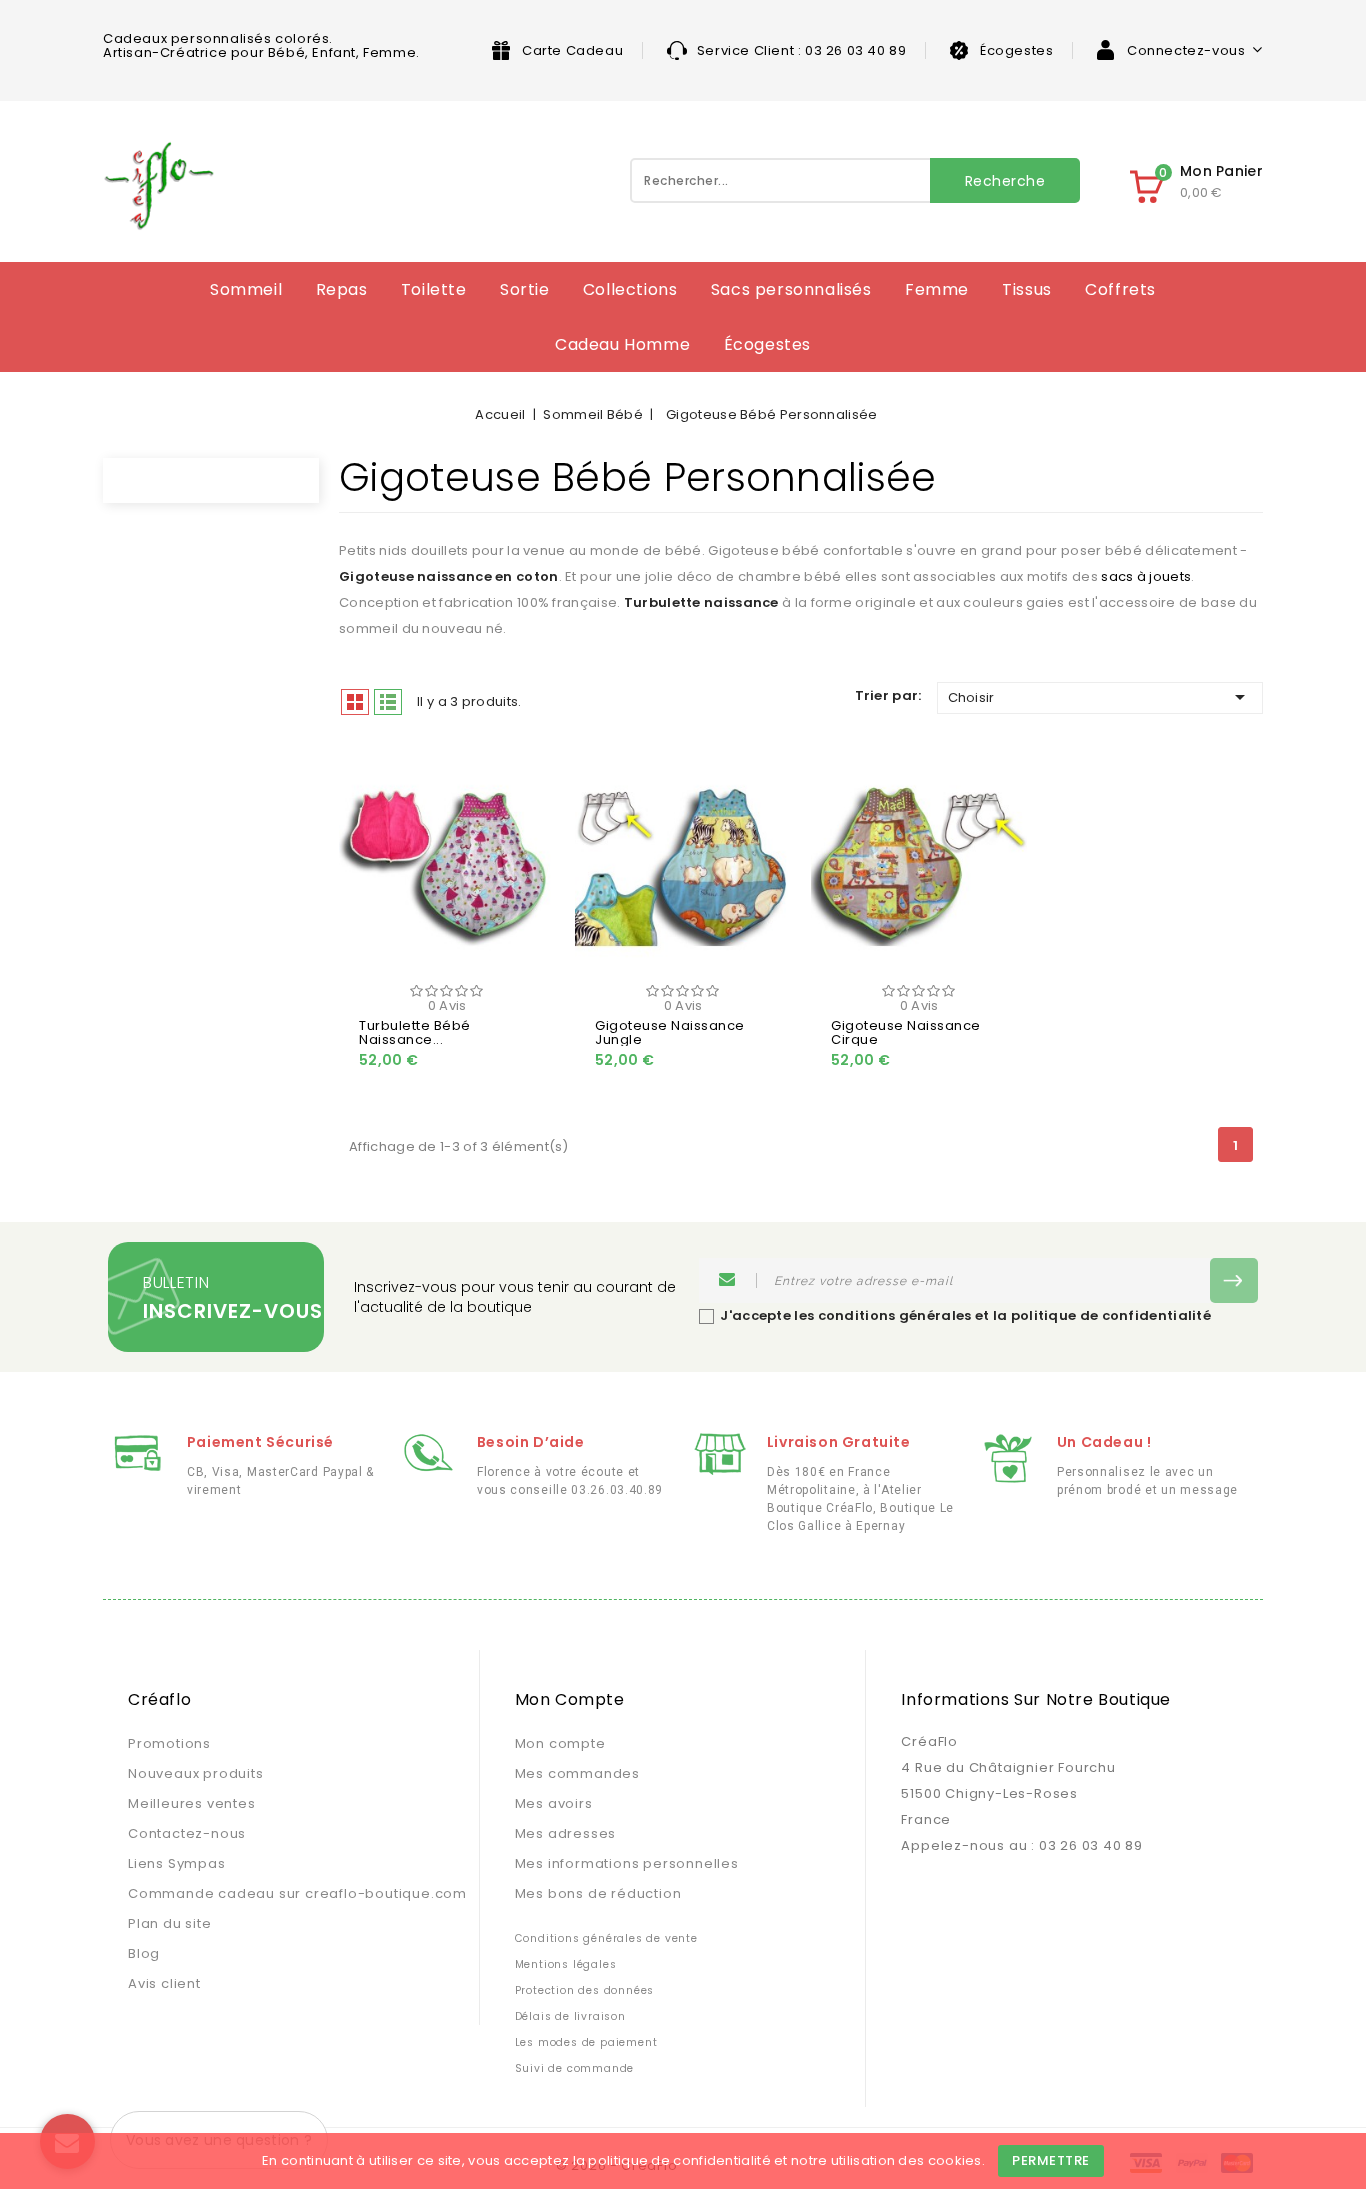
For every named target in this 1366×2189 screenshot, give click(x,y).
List (388, 702)
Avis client (164, 1983)
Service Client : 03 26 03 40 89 (802, 50)
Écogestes (1016, 50)
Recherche (1005, 181)
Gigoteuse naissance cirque (906, 1032)
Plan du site (170, 1923)
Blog (144, 1953)
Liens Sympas (177, 1863)
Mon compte (560, 1743)
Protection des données (585, 1990)
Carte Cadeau (572, 50)
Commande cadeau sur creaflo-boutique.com (297, 1893)
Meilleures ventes (192, 1803)
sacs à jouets (1146, 576)
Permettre (1051, 2160)
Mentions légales (566, 1964)
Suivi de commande (575, 2068)
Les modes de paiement (586, 2042)
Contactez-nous (187, 1833)
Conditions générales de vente (606, 1938)
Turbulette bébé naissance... (415, 1032)
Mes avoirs (554, 1803)
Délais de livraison (570, 2016)
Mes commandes (577, 1773)
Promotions (169, 1743)
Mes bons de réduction (598, 1893)
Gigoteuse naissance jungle (670, 1032)
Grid (355, 702)
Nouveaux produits (196, 1773)
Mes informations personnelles (627, 1863)
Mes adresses (566, 1833)
